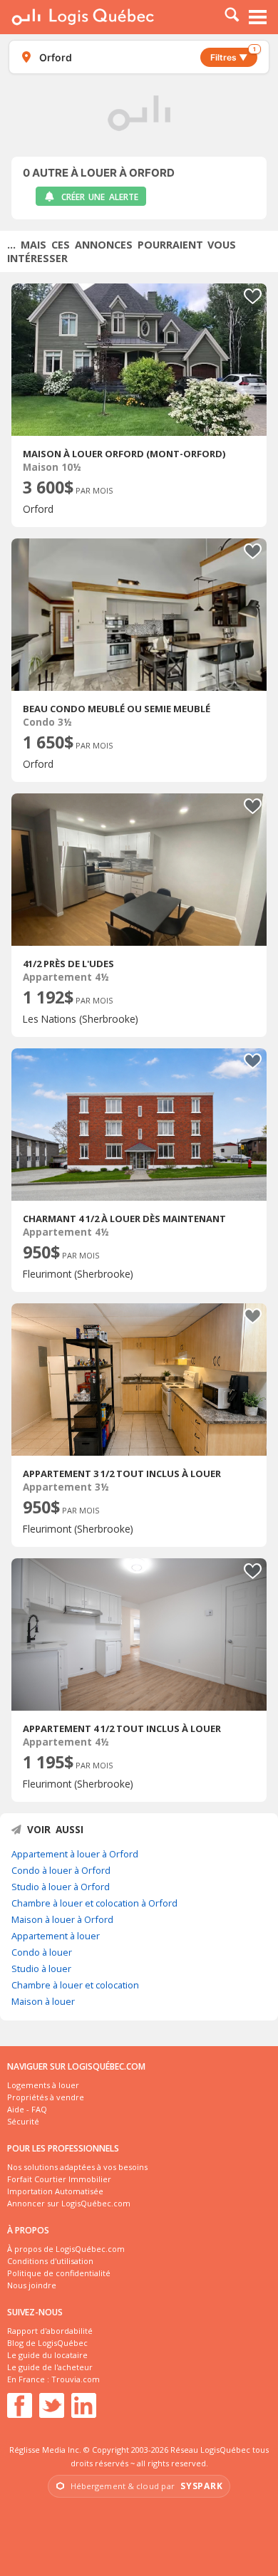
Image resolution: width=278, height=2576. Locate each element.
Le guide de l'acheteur (50, 2367)
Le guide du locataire (47, 2355)
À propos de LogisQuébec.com (66, 2249)
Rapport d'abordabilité (50, 2331)
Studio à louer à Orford (61, 1887)
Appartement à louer (56, 1936)
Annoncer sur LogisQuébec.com (69, 2203)
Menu (258, 17)
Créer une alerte (100, 197)
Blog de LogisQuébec (47, 2343)
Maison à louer (43, 2001)
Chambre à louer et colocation (75, 1985)
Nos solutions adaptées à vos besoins (77, 2167)
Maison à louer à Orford (62, 1919)
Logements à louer (43, 2085)
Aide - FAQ (27, 2109)
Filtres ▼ (233, 55)
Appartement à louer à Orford (75, 1854)
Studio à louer (41, 1968)
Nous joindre (32, 2285)
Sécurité (23, 2121)
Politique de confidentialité (59, 2273)
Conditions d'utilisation (50, 2261)
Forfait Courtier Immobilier (59, 2179)
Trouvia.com (76, 2379)
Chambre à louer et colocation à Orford (94, 1903)
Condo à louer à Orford (61, 1870)
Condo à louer (42, 1952)
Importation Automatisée (55, 2191)
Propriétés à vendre (46, 2097)
